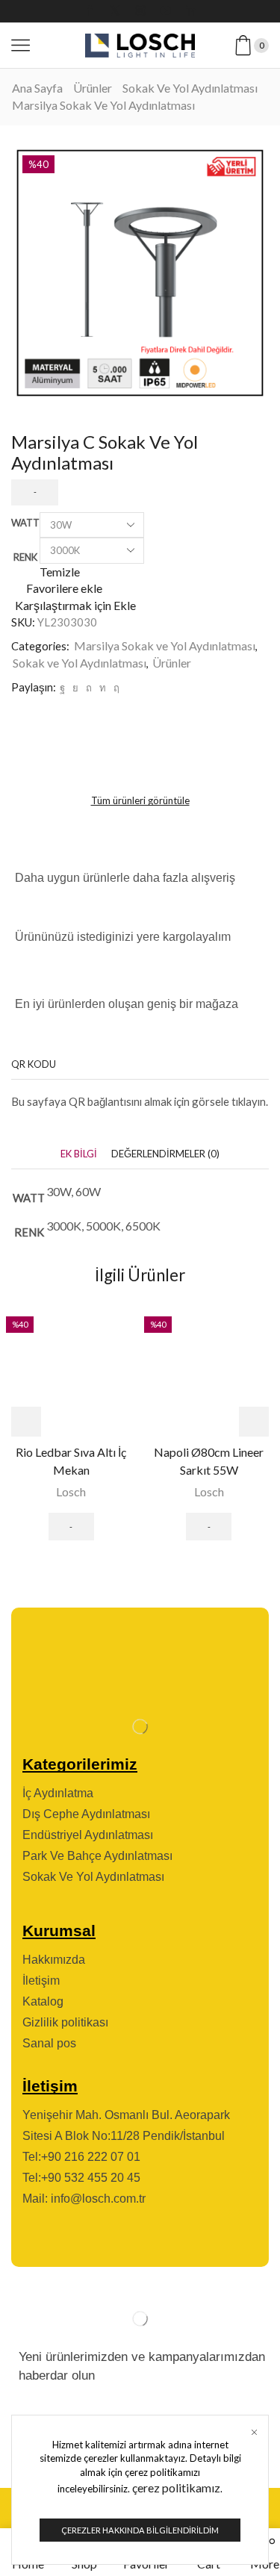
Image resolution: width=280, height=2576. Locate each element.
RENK (25, 557)
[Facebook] (90, 11)
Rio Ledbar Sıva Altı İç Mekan (71, 1461)
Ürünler (93, 88)
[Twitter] (115, 11)
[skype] (115, 688)
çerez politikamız (176, 2488)
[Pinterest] (89, 688)
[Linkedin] (191, 11)
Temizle (60, 572)
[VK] (75, 688)
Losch (71, 1491)
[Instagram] (140, 11)
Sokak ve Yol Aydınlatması (190, 88)
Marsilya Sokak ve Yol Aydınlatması (103, 105)
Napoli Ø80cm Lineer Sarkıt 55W (209, 1461)
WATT (25, 523)
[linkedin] (103, 688)
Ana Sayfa (37, 88)
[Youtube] (166, 11)
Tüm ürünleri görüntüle (140, 800)
